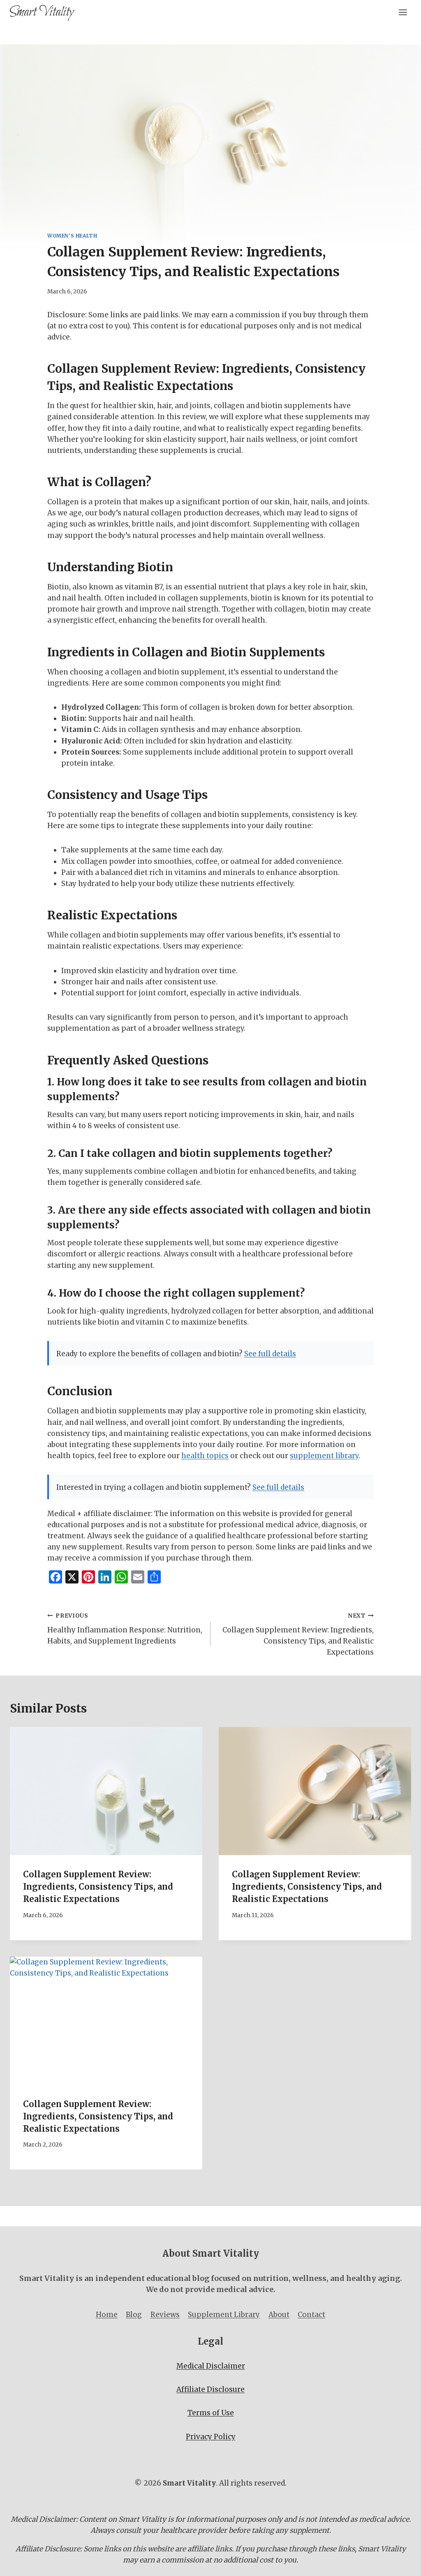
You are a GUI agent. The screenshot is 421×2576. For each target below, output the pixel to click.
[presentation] (106, 1791)
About (279, 2315)
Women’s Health (72, 236)
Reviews (165, 2315)
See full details (270, 1354)
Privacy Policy (211, 2437)
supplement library (324, 1456)
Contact (311, 2315)
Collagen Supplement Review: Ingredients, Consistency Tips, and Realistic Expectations (298, 1634)
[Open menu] (403, 12)
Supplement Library (224, 2315)
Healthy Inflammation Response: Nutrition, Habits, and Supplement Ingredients (125, 1629)
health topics (205, 1456)
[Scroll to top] (400, 2563)
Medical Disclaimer (211, 2366)
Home (107, 2315)
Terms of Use (211, 2413)
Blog (134, 2315)
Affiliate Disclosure (210, 2389)
